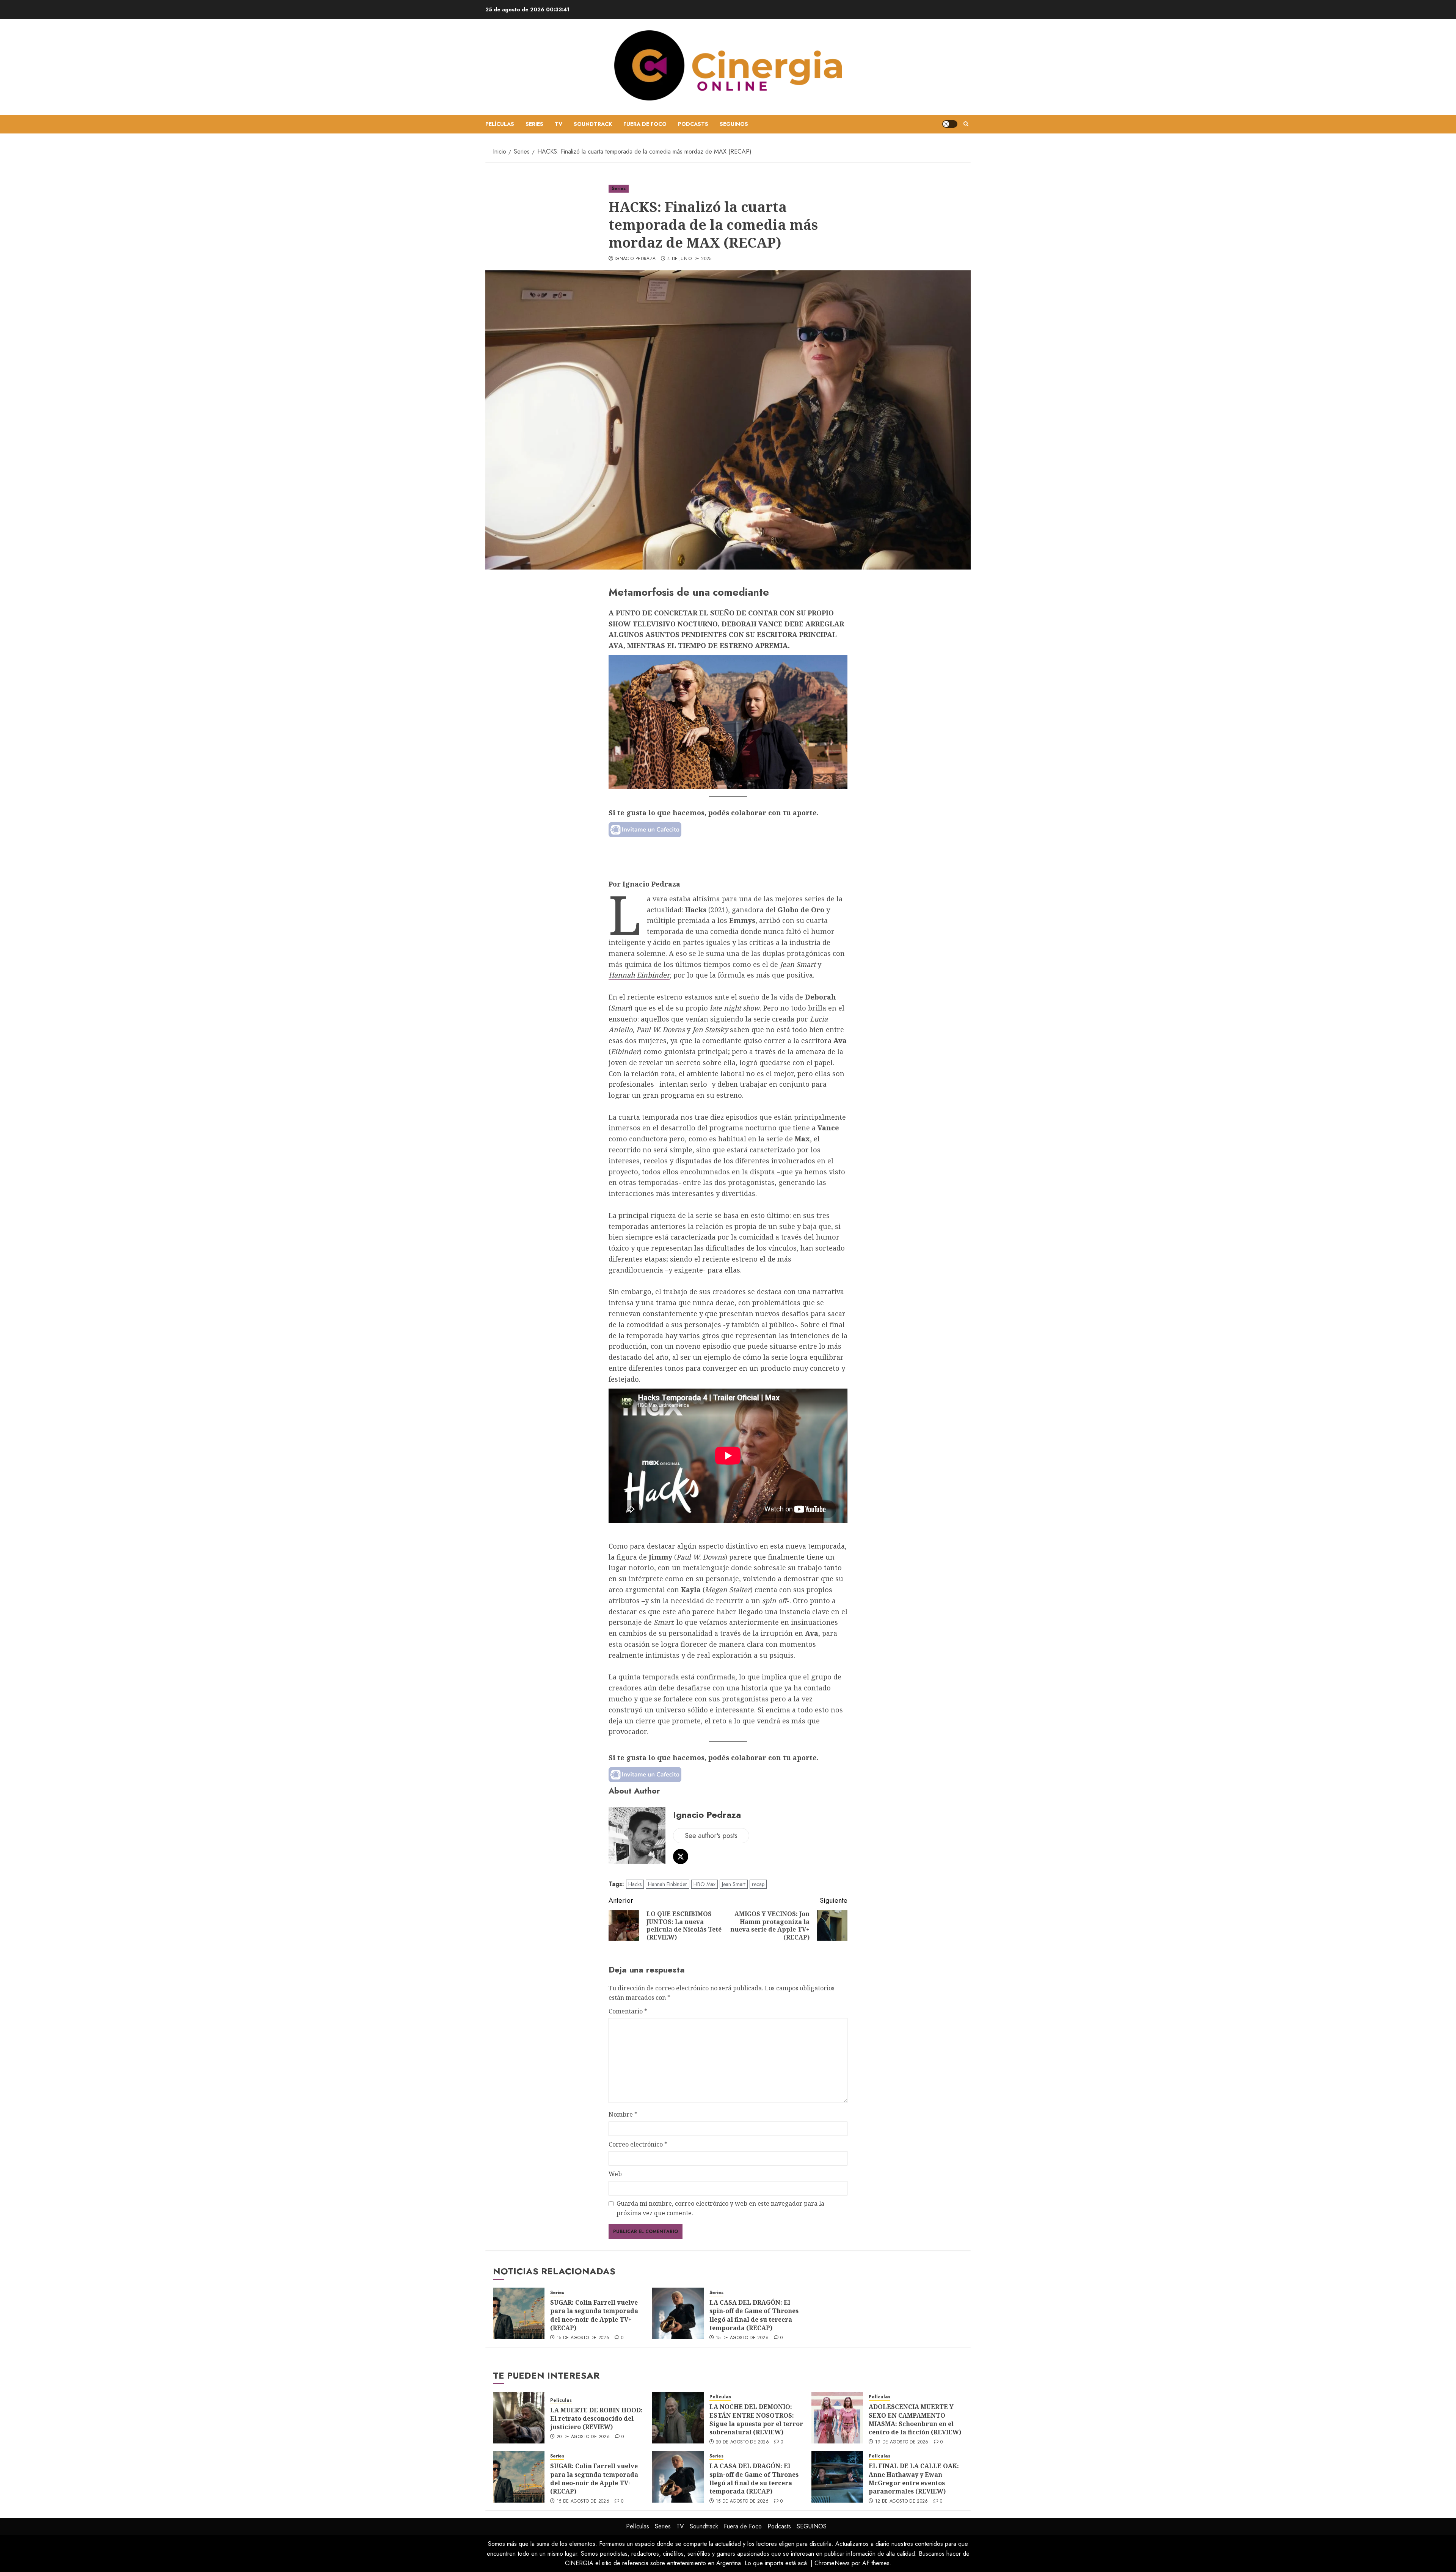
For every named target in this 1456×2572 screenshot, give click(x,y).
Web (615, 2174)
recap (758, 1884)
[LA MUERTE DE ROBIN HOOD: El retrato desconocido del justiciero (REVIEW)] (519, 2418)
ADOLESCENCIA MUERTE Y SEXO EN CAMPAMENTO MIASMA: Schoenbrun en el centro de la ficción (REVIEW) (915, 2419)
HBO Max (704, 1884)
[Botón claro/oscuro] (950, 124)
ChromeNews (832, 2563)
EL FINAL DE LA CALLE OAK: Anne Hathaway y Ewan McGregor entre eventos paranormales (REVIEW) (914, 2479)
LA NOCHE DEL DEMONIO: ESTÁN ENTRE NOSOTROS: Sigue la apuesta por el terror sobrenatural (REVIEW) (756, 2419)
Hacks (635, 1884)
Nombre (623, 2114)
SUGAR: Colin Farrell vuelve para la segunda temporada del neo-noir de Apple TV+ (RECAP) (594, 2315)
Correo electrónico (638, 2144)
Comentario (628, 2011)
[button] (966, 124)
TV (559, 124)
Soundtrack (593, 124)
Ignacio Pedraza (635, 259)
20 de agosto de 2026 (583, 2437)
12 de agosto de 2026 (902, 2501)
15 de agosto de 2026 (583, 2338)
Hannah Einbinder (639, 975)
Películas (500, 124)
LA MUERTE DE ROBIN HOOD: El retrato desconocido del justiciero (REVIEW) (596, 2419)
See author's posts (711, 1836)
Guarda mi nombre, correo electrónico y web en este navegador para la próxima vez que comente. (720, 2208)
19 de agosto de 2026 (902, 2442)
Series (534, 124)
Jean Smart (798, 964)
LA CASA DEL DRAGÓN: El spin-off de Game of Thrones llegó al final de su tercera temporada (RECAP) (754, 2315)
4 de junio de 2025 (689, 259)
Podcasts (693, 124)
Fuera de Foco (645, 124)
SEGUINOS (734, 124)
